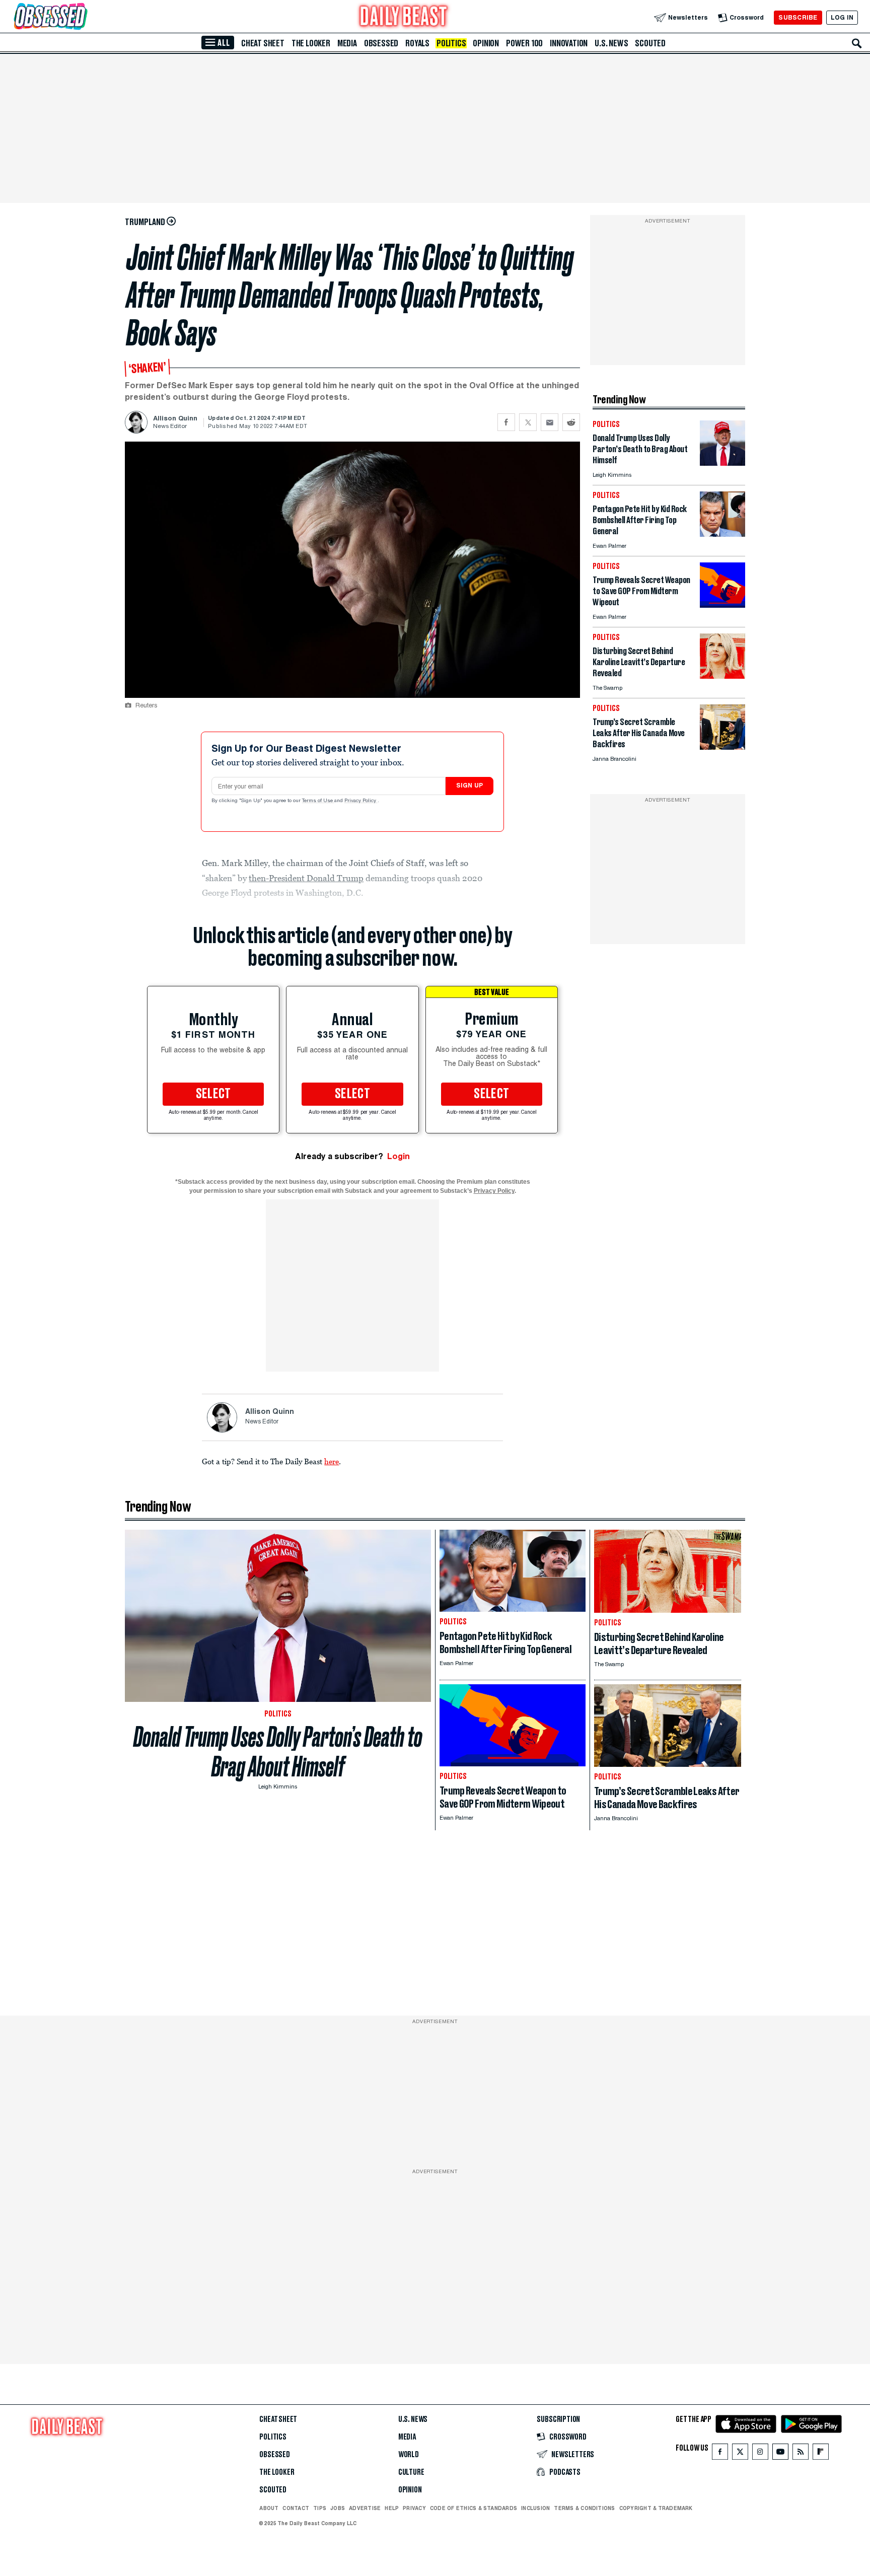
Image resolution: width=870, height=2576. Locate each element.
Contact (296, 2508)
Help (392, 2508)
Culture (411, 2472)
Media (347, 43)
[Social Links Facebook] (720, 2454)
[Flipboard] (820, 2454)
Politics (451, 43)
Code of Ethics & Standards (474, 2508)
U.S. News (611, 43)
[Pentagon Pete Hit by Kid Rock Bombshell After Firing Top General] (722, 534)
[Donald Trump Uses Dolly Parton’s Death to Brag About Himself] (722, 463)
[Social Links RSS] (801, 2454)
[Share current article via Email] (550, 422)
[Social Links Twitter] (740, 2454)
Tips (320, 2508)
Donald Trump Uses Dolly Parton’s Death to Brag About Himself (278, 1752)
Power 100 (524, 43)
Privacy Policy (361, 801)
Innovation (569, 43)
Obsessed (381, 43)
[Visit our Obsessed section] (83, 17)
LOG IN (842, 17)
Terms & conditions (584, 2508)
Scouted (650, 43)
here (332, 1461)
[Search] (857, 43)
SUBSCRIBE (798, 17)
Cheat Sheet (263, 43)
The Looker (311, 43)
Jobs (338, 2508)
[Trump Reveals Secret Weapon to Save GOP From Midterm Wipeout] (722, 605)
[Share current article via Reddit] (571, 422)
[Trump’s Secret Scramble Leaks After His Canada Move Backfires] (722, 747)
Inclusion (535, 2508)
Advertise (365, 2508)
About (269, 2508)
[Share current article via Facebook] (506, 422)
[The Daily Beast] (404, 17)
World (409, 2455)
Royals (417, 43)
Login (398, 1156)
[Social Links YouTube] (780, 2454)
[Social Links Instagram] (760, 2454)
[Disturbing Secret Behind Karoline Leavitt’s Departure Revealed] (722, 676)
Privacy (414, 2508)
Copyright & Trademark (656, 2508)
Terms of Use (318, 801)
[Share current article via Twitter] (528, 422)
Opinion (486, 43)
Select (213, 1094)
